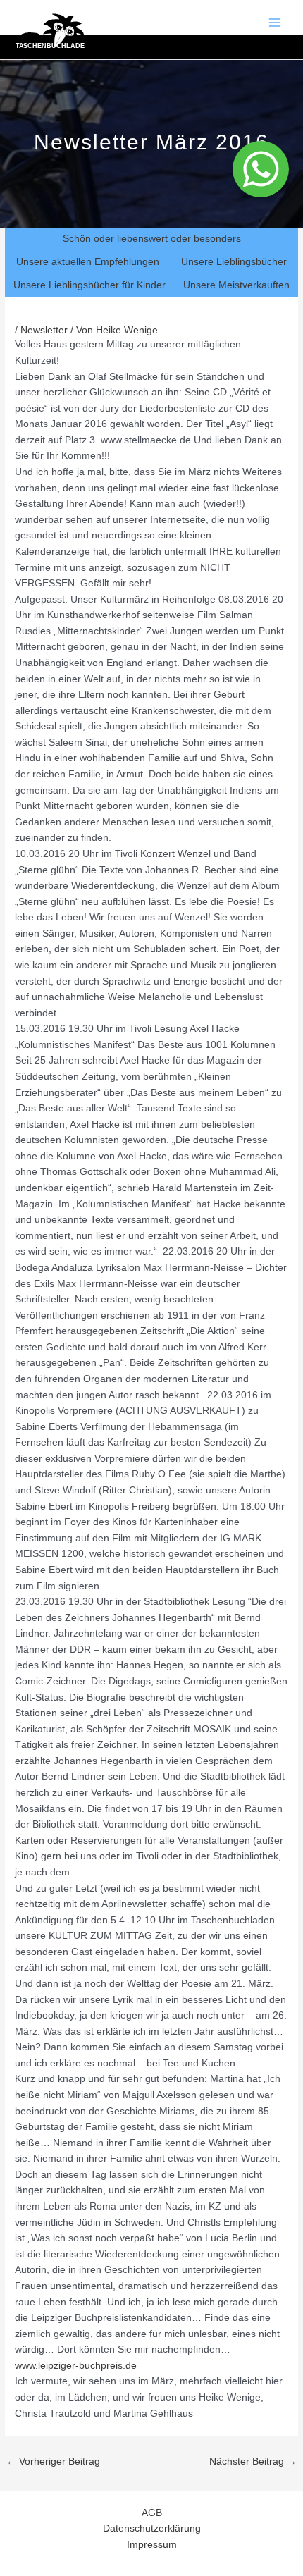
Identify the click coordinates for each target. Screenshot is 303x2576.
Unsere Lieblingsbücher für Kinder (89, 285)
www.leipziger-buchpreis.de (77, 2366)
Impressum (152, 2545)
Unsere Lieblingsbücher (234, 262)
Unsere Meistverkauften (236, 285)
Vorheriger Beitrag (53, 2461)
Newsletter (44, 330)
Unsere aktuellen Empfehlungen (88, 262)
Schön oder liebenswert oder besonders (152, 239)
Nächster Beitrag (253, 2461)
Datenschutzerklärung (152, 2528)
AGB (152, 2513)
